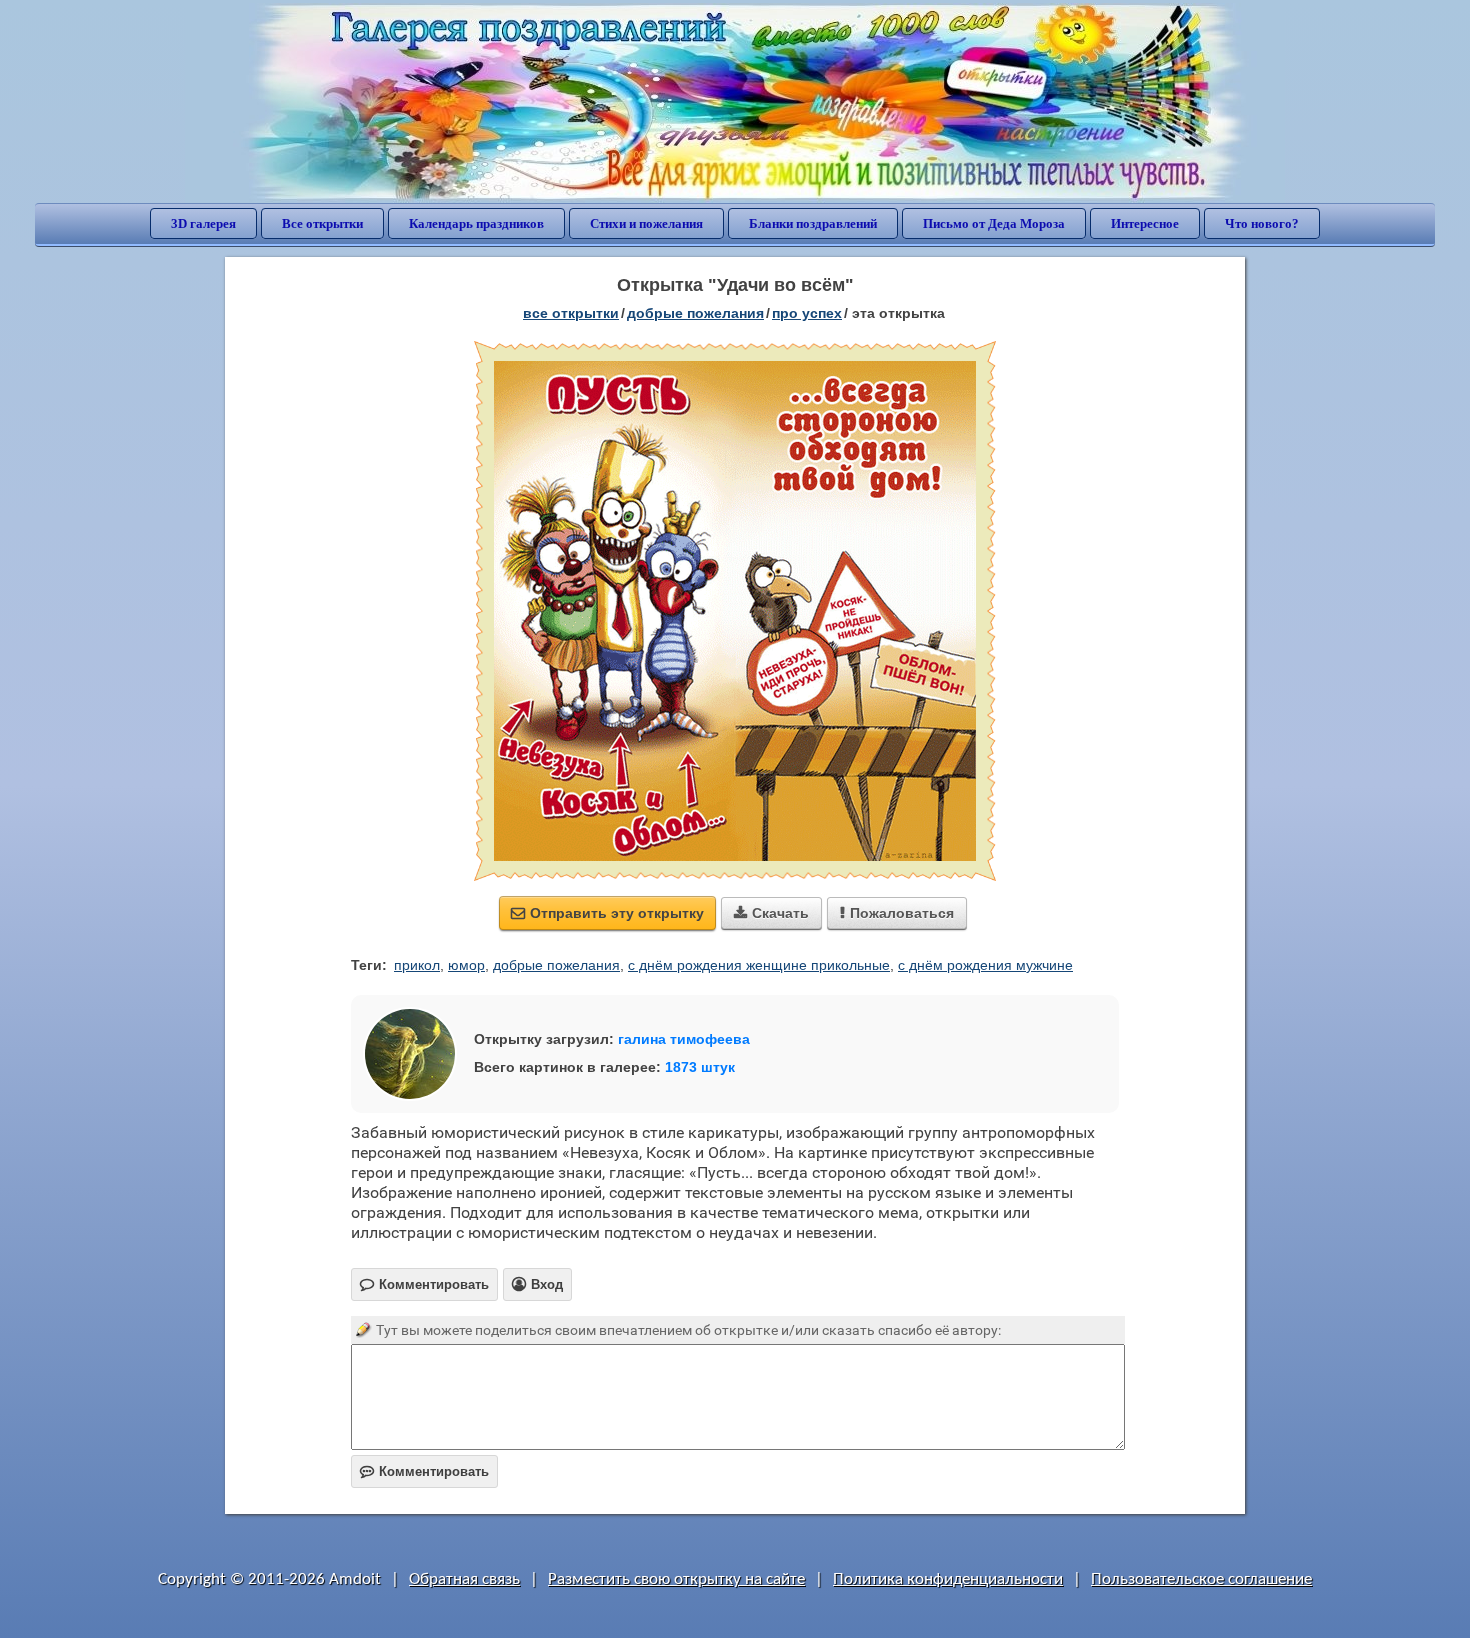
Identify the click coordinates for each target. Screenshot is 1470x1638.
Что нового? (1262, 223)
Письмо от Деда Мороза (994, 223)
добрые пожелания (695, 313)
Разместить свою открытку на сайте (676, 1579)
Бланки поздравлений (813, 223)
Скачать (771, 913)
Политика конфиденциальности (948, 1579)
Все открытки (322, 223)
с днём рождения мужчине (985, 965)
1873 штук (700, 1067)
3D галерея (203, 223)
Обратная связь (464, 1579)
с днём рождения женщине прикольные (759, 965)
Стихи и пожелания (646, 223)
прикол (417, 965)
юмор (466, 965)
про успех (807, 313)
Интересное (1145, 223)
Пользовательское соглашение (1201, 1579)
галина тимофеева (684, 1039)
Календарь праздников (476, 223)
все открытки (571, 313)
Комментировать (424, 1471)
